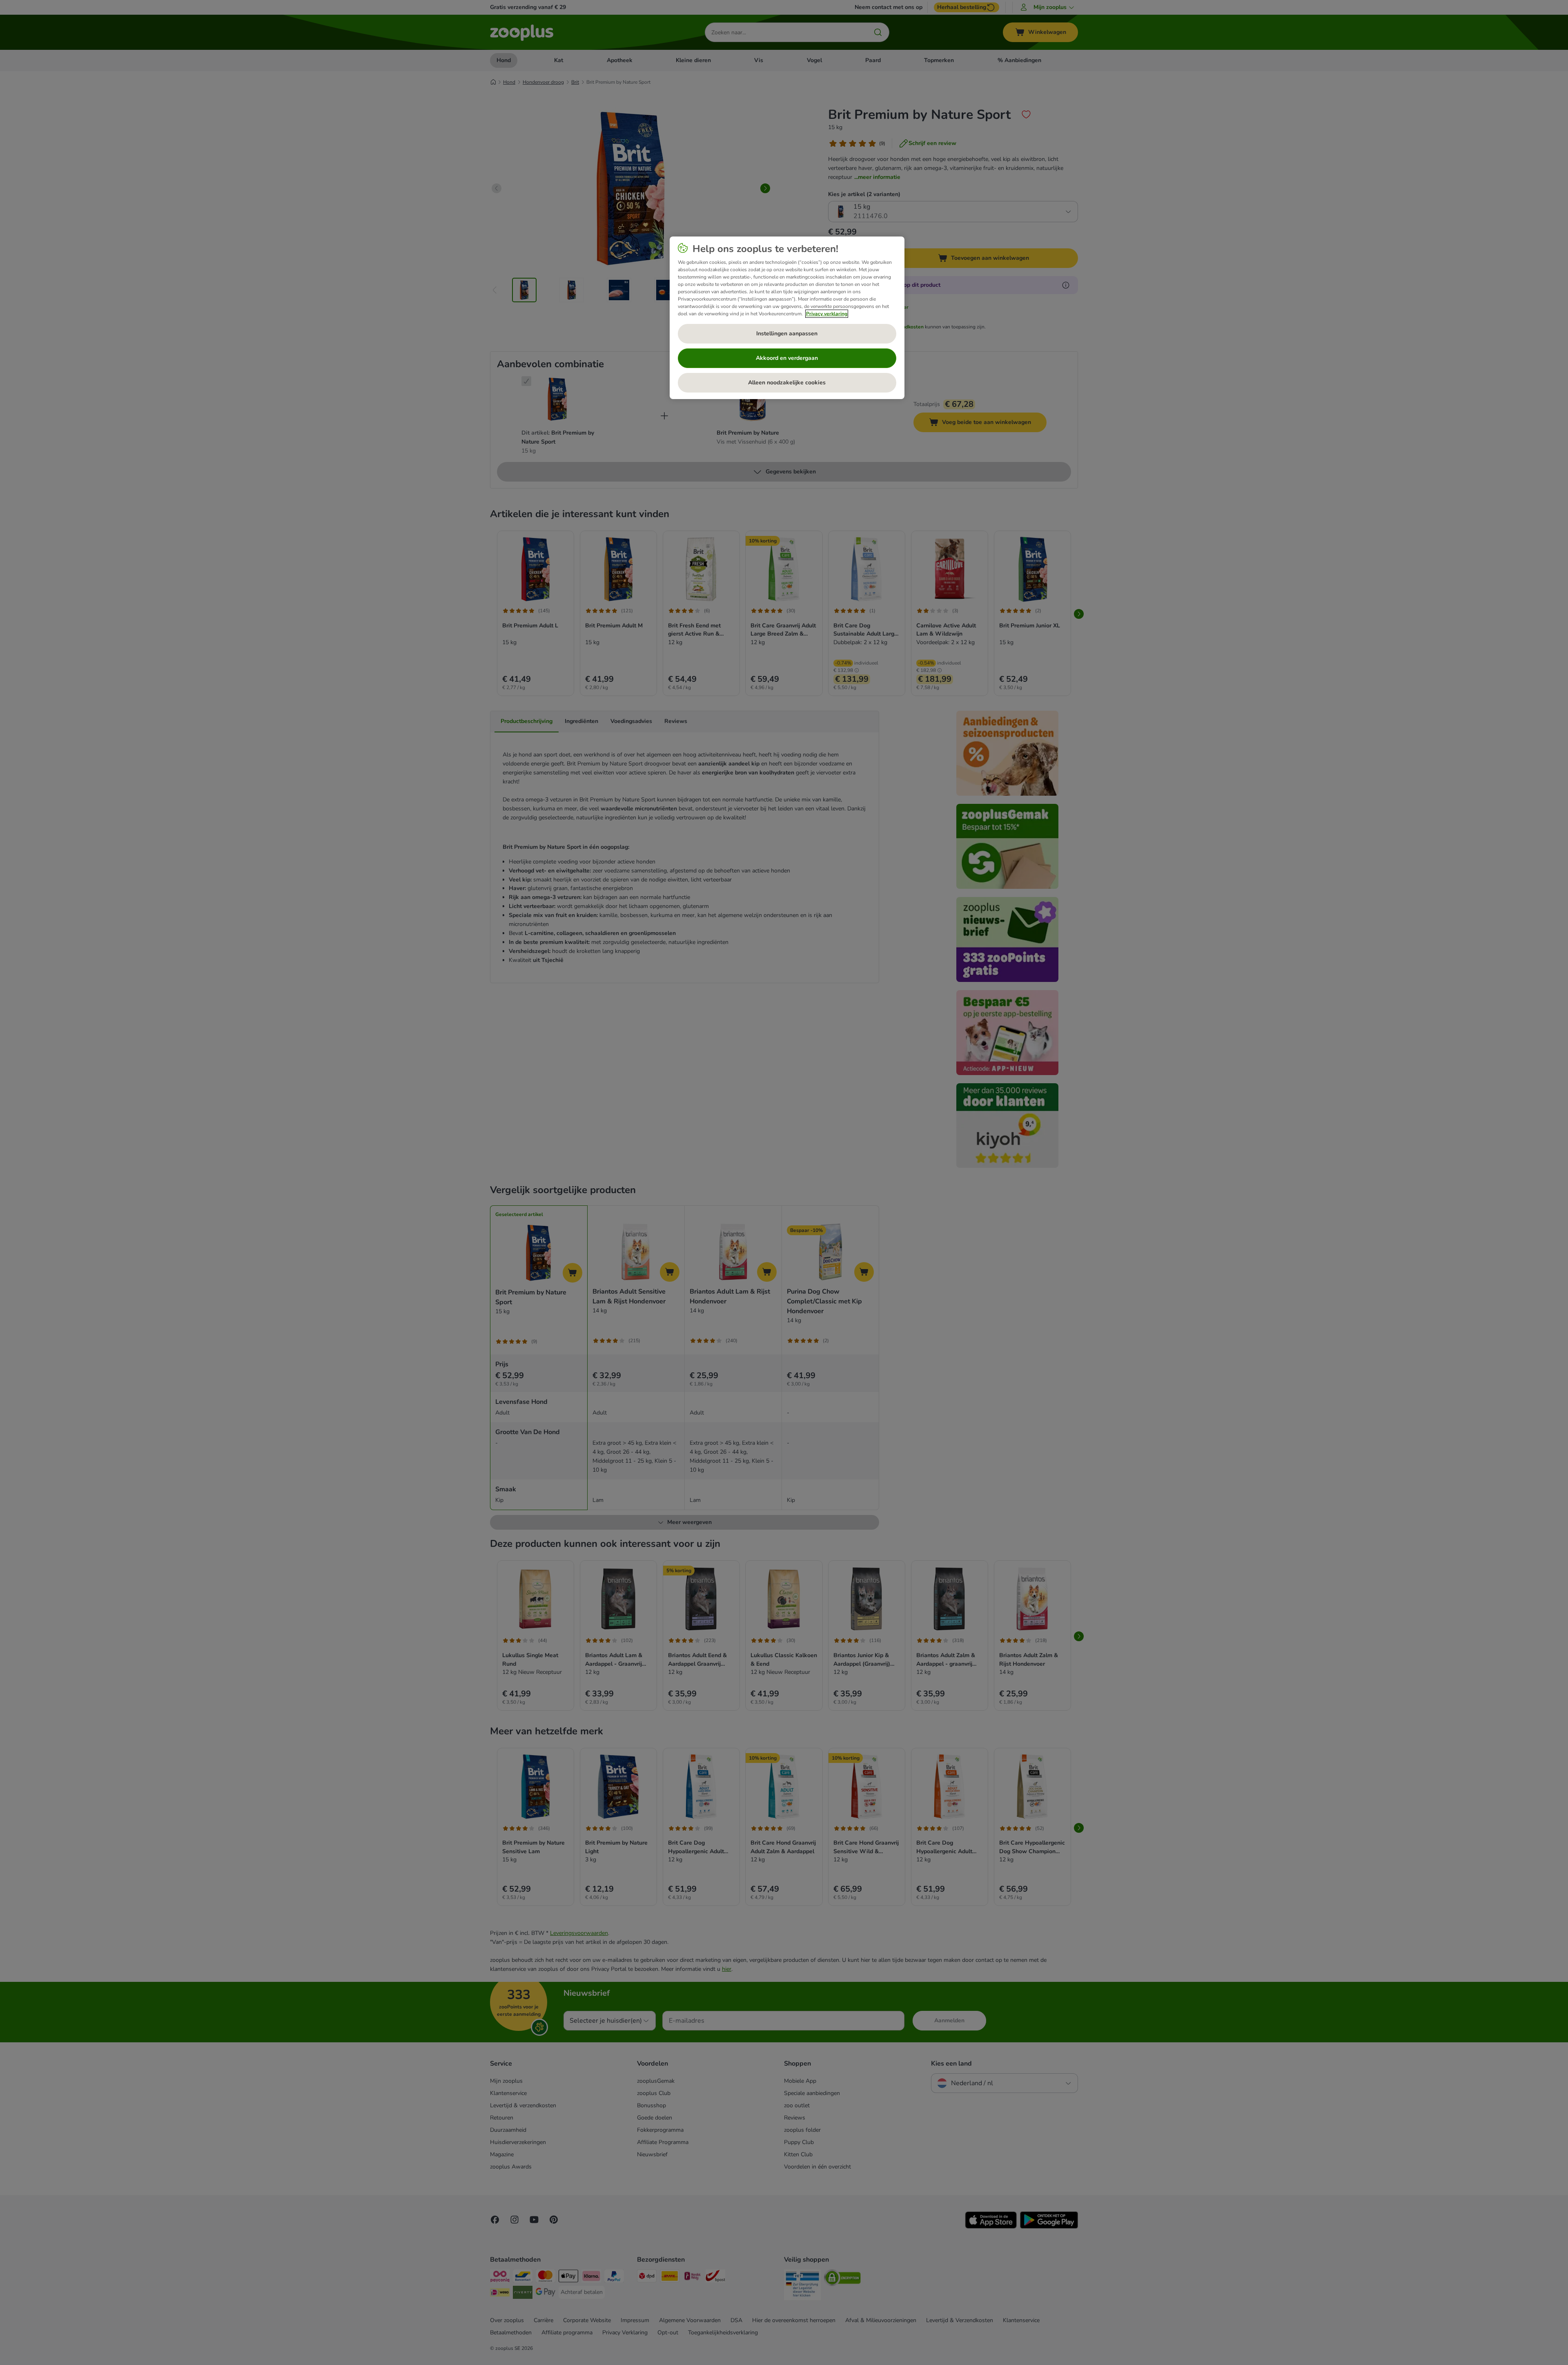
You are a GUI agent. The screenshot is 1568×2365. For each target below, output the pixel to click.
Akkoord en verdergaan (787, 358)
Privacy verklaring (827, 314)
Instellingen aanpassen (787, 334)
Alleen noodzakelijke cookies (787, 383)
